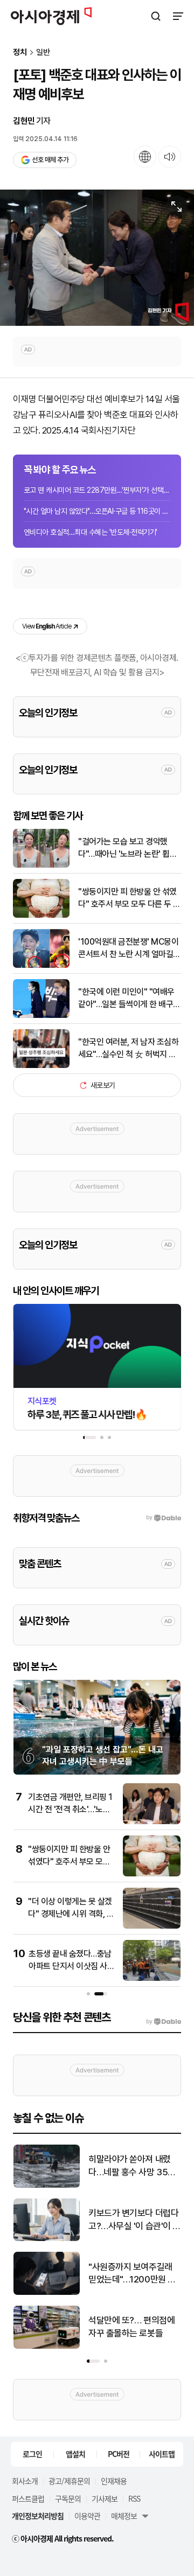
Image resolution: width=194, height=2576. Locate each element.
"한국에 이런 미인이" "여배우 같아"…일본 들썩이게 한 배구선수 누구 (129, 999)
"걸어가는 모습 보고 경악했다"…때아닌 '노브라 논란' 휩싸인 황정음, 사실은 (127, 848)
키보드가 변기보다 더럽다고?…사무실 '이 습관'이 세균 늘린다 (134, 2220)
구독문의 (68, 2498)
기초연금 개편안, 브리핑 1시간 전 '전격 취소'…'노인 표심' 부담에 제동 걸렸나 (70, 1809)
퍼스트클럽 (28, 2498)
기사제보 (105, 2498)
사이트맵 (162, 2454)
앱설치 (75, 2454)
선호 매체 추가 (50, 160)
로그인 (32, 2454)
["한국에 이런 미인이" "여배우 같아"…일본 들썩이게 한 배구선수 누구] (41, 1015)
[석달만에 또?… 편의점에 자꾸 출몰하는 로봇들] (47, 2346)
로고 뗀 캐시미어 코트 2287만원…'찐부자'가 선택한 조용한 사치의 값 (97, 490)
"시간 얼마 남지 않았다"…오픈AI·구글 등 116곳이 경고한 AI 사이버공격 (97, 511)
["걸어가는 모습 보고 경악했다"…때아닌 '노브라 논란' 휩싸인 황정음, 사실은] (41, 865)
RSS (134, 2498)
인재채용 (114, 2481)
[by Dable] (164, 2022)
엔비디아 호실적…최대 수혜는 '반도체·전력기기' (91, 532)
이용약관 (87, 2516)
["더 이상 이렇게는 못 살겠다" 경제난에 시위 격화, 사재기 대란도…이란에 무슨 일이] (152, 1926)
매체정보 (124, 2516)
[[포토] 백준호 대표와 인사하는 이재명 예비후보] (97, 258)
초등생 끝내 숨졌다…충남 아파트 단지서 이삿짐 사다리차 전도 (71, 1966)
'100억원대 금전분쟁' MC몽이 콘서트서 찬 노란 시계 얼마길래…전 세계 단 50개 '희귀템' (128, 948)
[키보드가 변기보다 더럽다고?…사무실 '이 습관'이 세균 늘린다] (47, 2239)
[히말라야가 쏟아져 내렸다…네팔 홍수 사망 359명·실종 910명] (47, 2185)
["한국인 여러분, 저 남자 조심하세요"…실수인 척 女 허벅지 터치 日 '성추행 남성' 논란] (41, 1066)
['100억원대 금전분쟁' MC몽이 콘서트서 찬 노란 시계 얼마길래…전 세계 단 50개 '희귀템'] (41, 965)
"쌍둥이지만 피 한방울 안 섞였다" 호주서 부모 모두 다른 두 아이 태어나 (129, 898)
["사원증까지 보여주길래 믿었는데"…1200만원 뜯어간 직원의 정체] (47, 2292)
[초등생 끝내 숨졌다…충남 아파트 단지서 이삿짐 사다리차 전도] (152, 1978)
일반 (43, 53)
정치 (20, 53)
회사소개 (25, 2481)
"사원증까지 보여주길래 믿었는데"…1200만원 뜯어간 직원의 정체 (132, 2274)
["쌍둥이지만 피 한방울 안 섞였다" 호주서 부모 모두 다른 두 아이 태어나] (41, 915)
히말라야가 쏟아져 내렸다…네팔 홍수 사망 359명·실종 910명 (131, 2166)
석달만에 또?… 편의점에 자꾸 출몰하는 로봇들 (131, 2327)
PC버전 (119, 2454)
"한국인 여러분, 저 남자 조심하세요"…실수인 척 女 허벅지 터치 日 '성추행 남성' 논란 (128, 1049)
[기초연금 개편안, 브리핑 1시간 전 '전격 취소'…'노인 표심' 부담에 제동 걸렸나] (152, 1822)
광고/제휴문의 (69, 2481)
